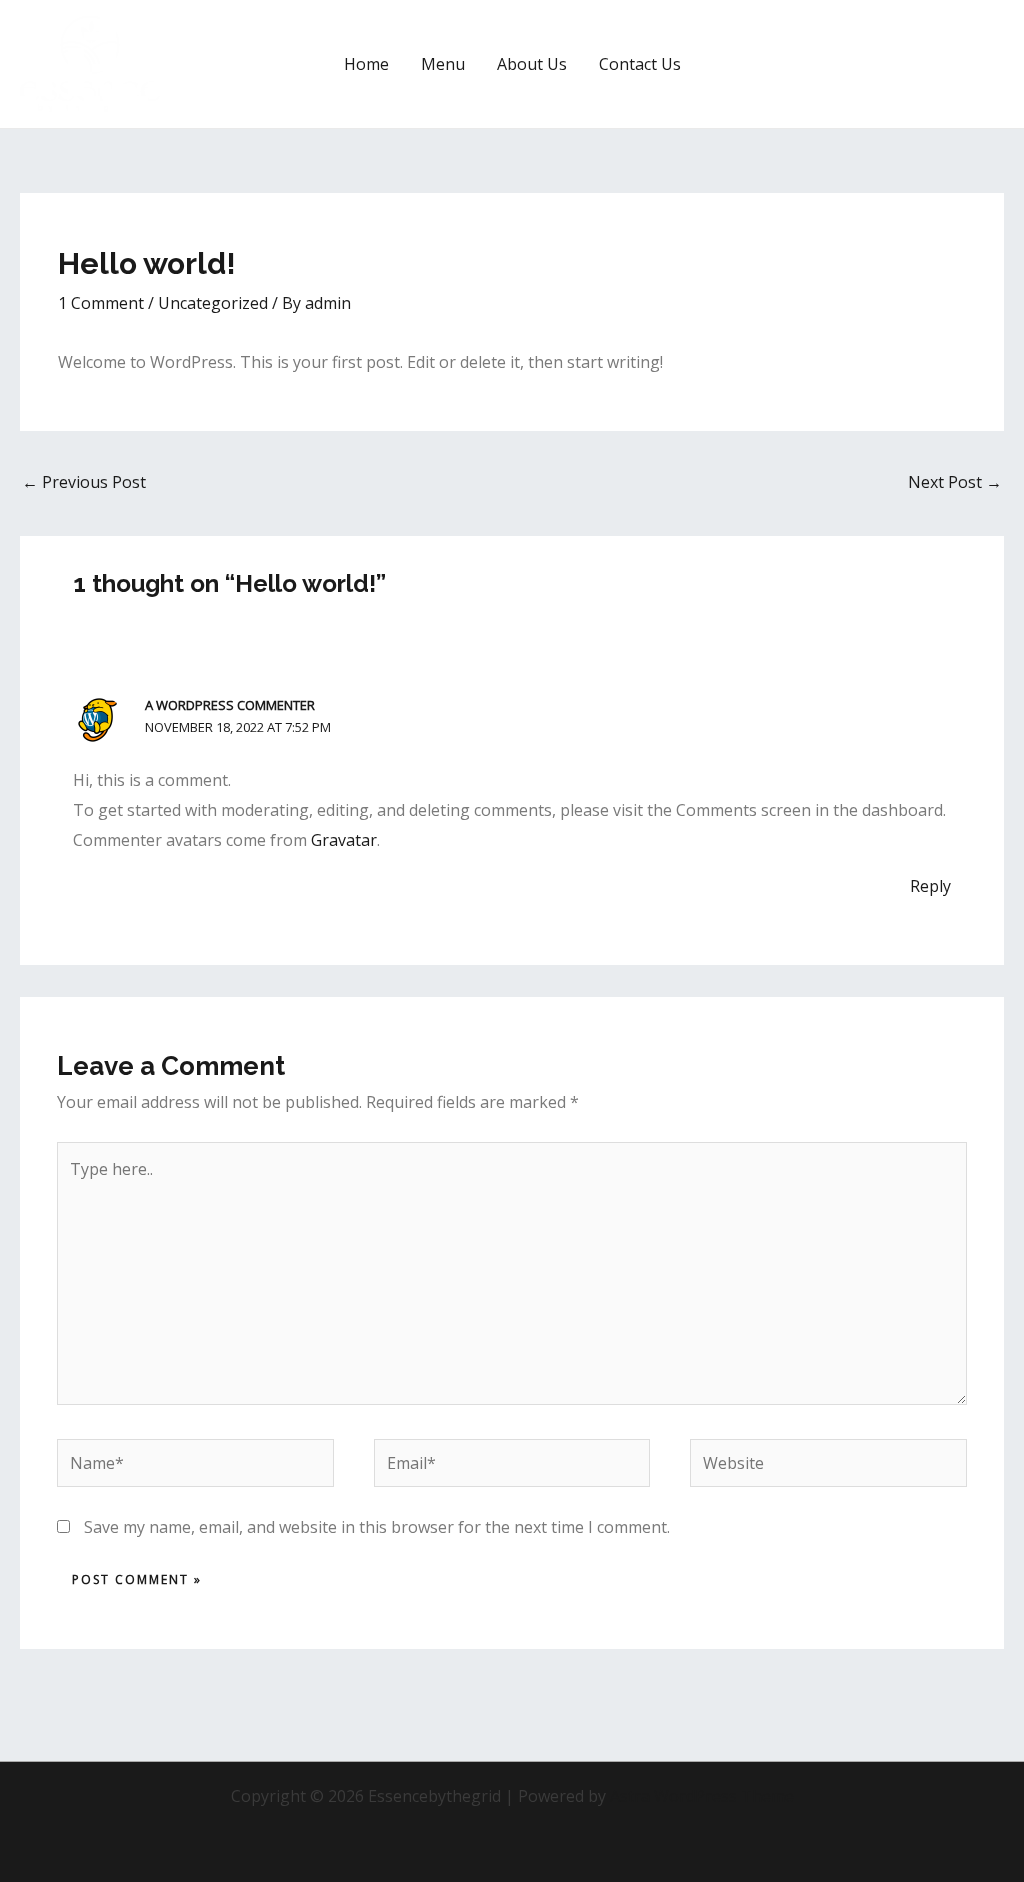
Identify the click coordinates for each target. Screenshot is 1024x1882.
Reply (930, 886)
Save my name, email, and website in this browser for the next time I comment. (377, 1527)
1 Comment (101, 303)
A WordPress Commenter (230, 705)
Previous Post (84, 482)
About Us (532, 64)
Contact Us (640, 64)
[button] (930, 64)
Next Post (955, 482)
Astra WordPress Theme (702, 1796)
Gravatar (344, 840)
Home (366, 64)
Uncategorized (213, 303)
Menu (443, 64)
